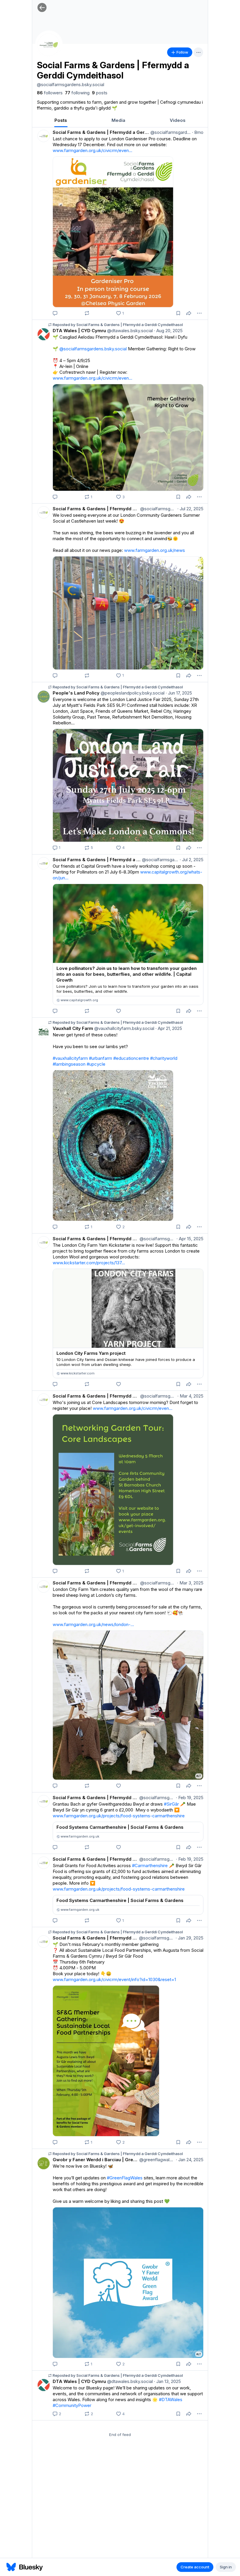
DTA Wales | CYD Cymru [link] (79, 331)
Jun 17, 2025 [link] (179, 693)
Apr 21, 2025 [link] (169, 1028)
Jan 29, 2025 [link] (190, 1938)
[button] (42, 7)
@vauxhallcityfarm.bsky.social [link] (124, 1028)
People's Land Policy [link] (76, 693)
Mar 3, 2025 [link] (190, 1583)
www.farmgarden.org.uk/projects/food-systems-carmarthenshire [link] (119, 1816)
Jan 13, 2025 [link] (167, 2381)
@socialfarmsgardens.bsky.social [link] (170, 132)
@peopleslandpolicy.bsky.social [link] (132, 693)
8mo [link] (198, 132)
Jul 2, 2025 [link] (192, 860)
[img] (120, 22)
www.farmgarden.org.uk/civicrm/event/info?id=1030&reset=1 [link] (114, 1979)
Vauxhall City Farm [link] (73, 1028)
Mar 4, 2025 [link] (190, 1396)
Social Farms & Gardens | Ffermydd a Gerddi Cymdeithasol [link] (101, 132)
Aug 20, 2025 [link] (168, 331)
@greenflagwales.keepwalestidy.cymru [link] (156, 2160)
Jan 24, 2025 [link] (190, 2160)
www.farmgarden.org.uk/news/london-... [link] (93, 1624)
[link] (50, 93)
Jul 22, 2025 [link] (190, 509)
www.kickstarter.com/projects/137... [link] (89, 1263)
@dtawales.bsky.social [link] (129, 331)
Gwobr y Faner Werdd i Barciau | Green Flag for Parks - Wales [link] (95, 2160)
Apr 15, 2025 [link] (190, 1239)
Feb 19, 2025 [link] (190, 1798)
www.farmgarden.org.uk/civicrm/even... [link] (92, 150)
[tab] (61, 120)
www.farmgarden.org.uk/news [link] (155, 550)
